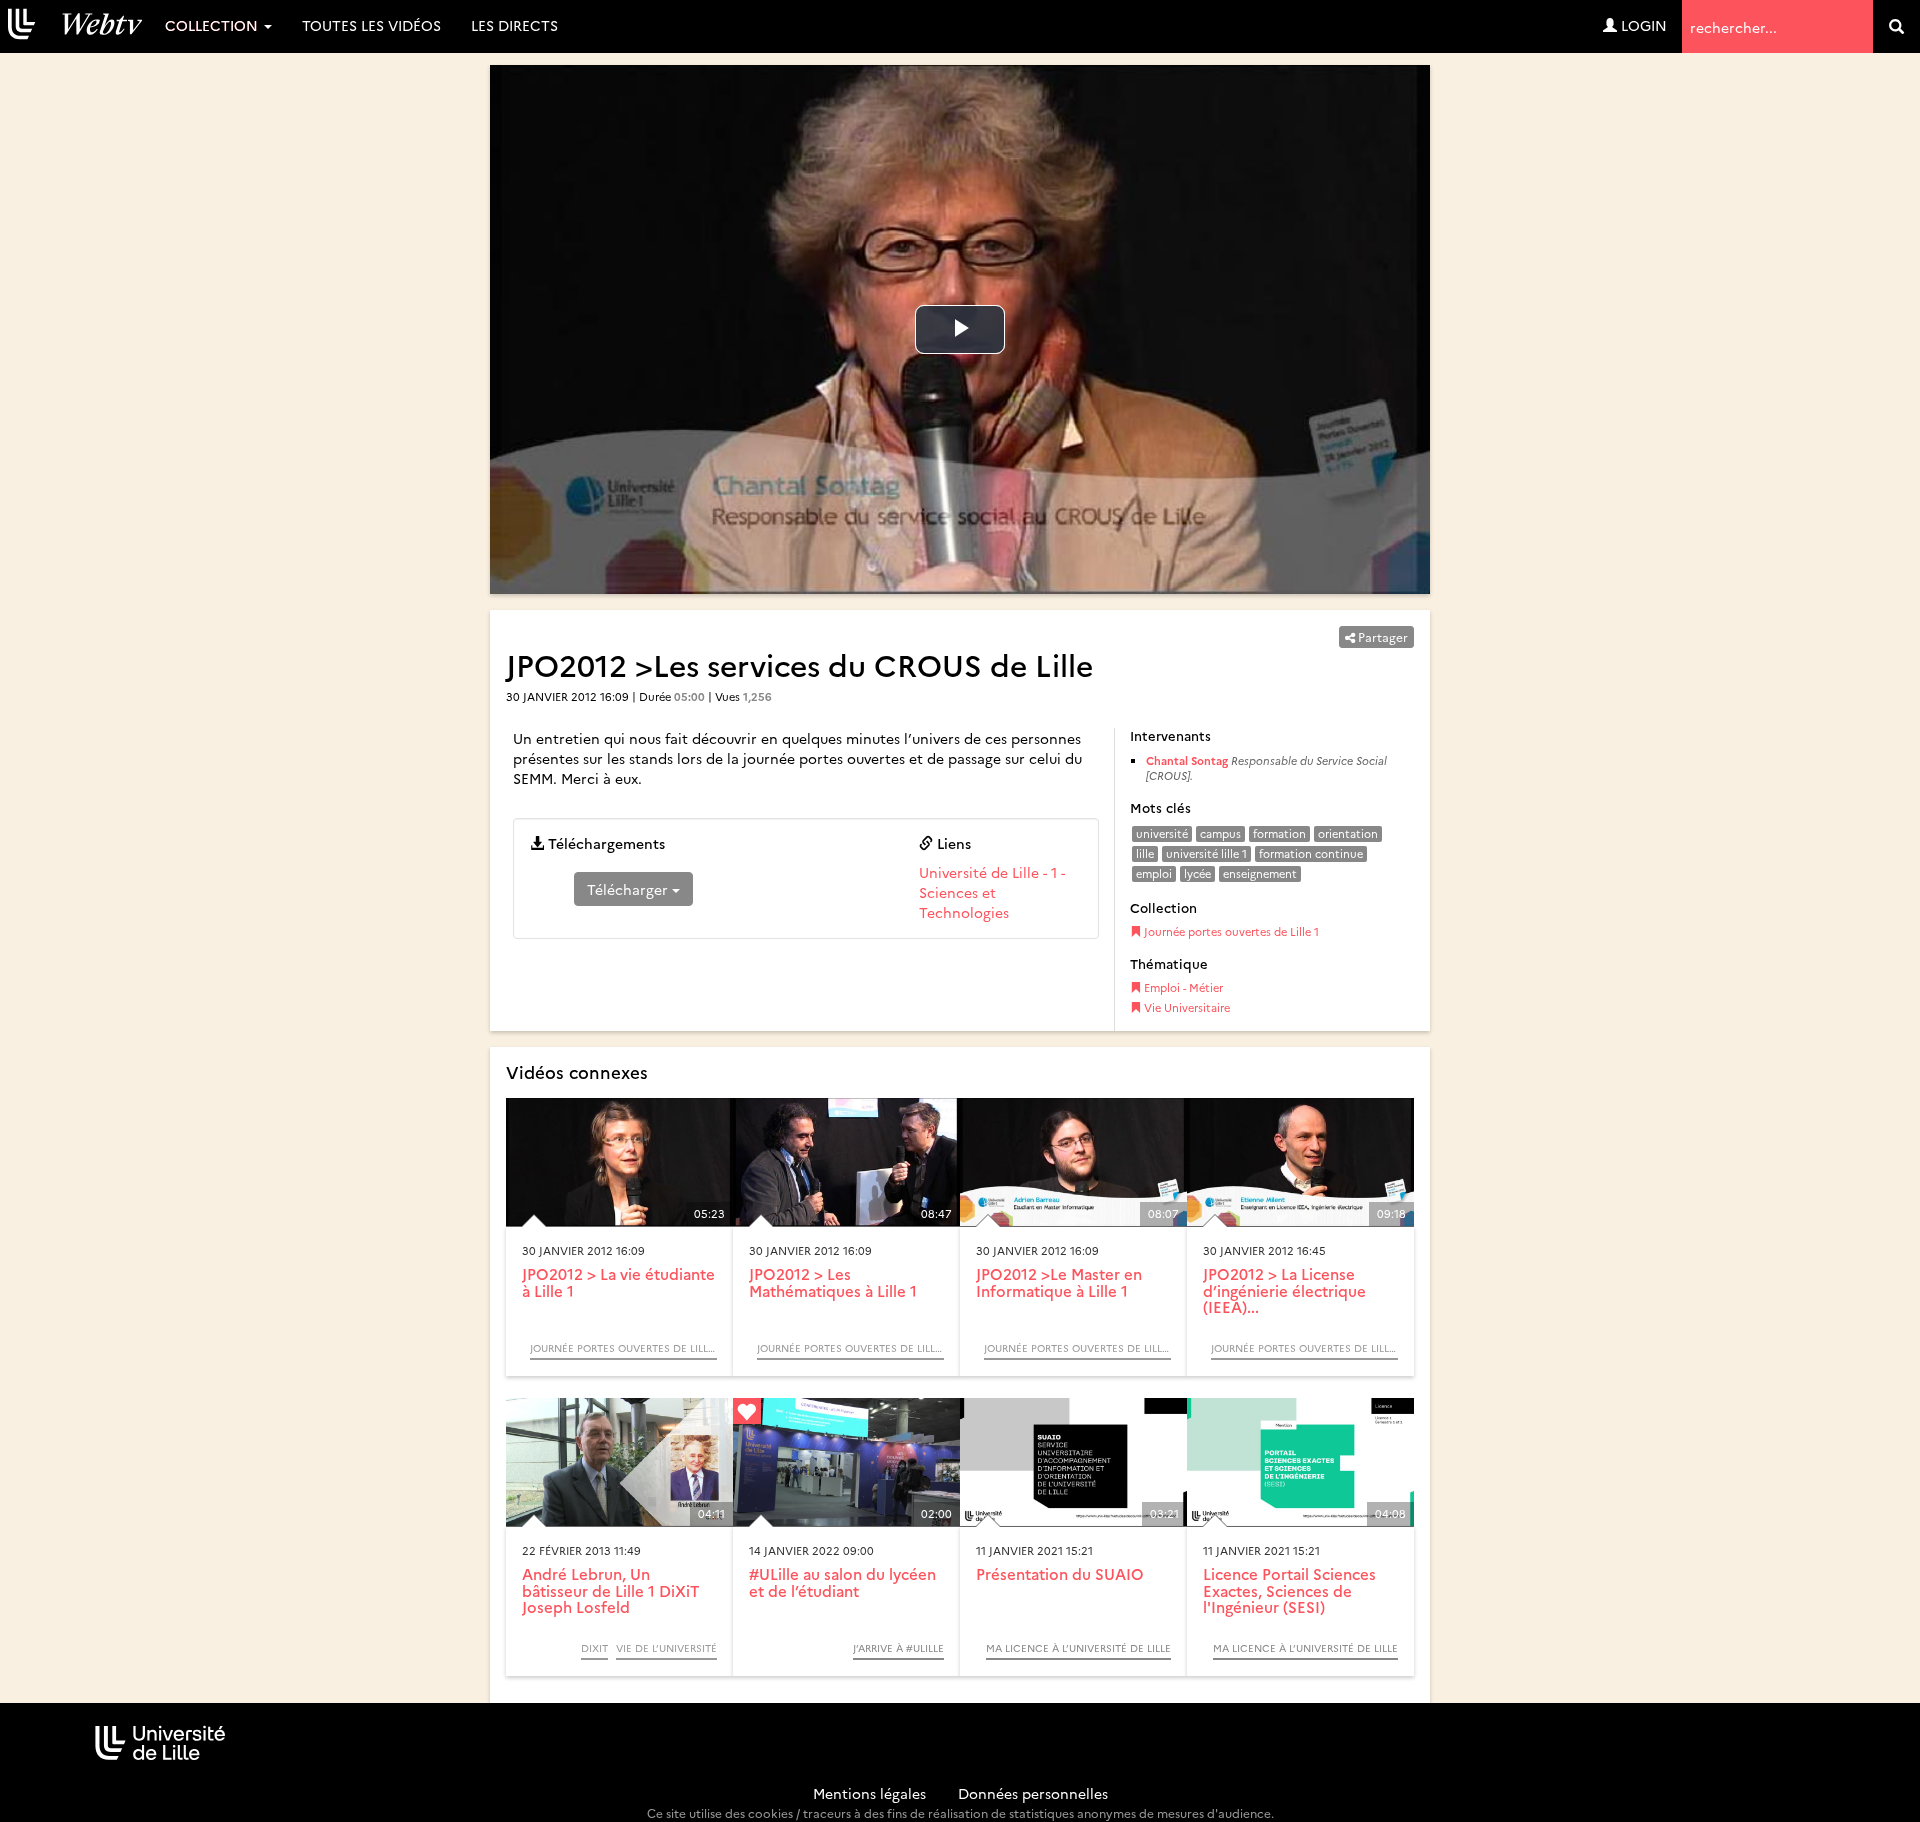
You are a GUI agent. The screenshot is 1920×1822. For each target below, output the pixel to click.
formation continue (1311, 853)
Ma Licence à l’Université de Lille (1078, 1648)
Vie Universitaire (1185, 1007)
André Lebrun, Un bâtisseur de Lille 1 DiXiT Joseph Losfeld (610, 1590)
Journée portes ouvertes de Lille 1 (1230, 931)
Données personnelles (1033, 1793)
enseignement (1260, 873)
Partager (1381, 636)
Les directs (514, 25)
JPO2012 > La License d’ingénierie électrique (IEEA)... (1284, 1290)
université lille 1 (1206, 853)
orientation (1348, 833)
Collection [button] (213, 25)
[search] (1896, 26)
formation (1279, 833)
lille (1145, 853)
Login (1642, 25)
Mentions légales (869, 1793)
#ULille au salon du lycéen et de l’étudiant (842, 1582)
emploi (1154, 873)
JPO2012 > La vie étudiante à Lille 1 (618, 1282)
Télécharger (629, 889)
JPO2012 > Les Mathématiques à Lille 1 (833, 1282)
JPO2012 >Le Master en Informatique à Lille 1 (1059, 1282)
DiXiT (594, 1648)
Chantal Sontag (1187, 760)
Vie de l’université (666, 1648)
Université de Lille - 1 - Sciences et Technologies (992, 892)
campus (1220, 833)
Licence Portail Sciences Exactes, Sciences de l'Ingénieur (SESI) (1289, 1590)
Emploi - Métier (1182, 987)
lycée (1197, 873)
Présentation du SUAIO (1060, 1573)
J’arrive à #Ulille (898, 1648)
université (1162, 833)
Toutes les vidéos (371, 25)
